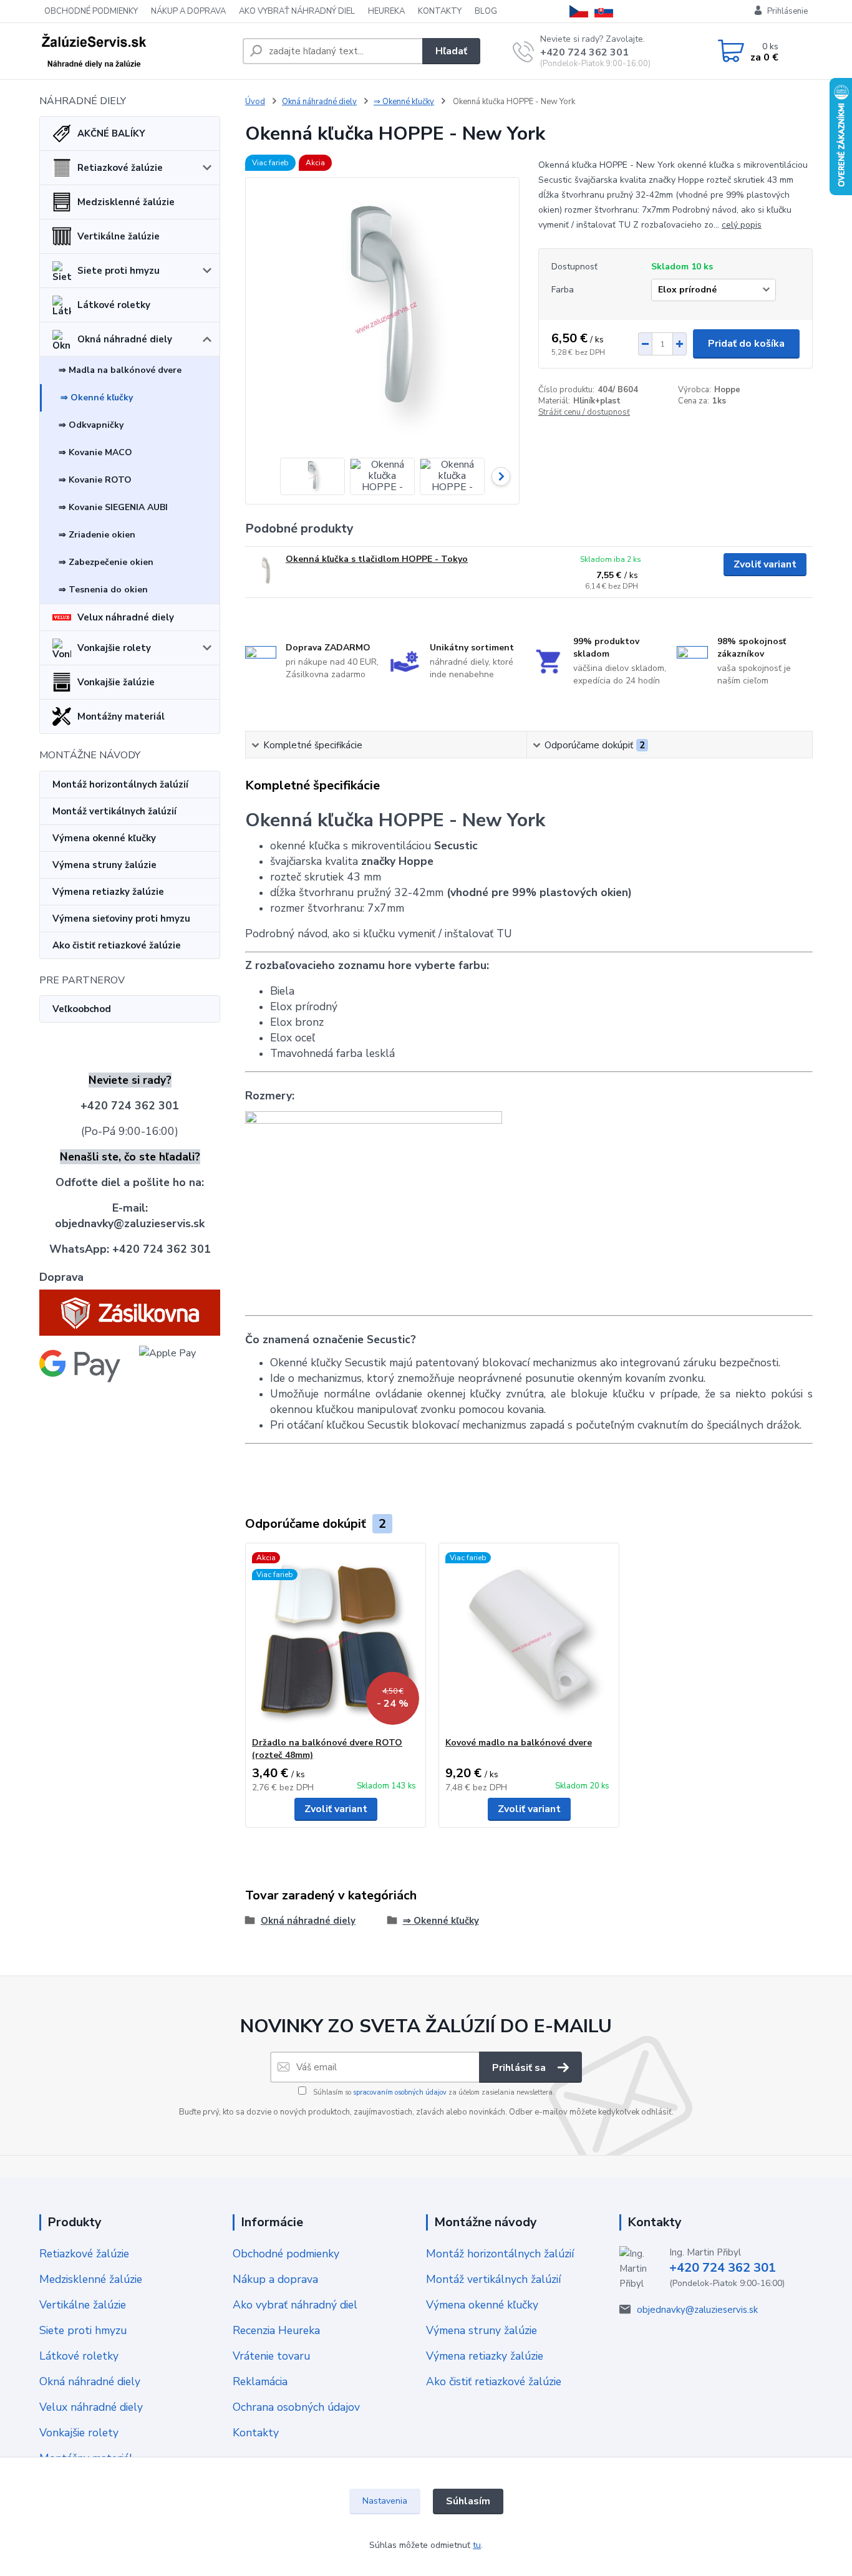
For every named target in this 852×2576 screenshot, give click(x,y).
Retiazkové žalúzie (120, 168)
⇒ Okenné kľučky (97, 398)
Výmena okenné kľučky (104, 838)
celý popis (742, 225)
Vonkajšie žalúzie (116, 682)
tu (477, 2545)
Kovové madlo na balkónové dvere (519, 1743)
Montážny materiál (121, 716)
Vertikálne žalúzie (119, 236)
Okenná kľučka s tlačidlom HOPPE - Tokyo (377, 559)
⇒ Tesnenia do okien (103, 590)
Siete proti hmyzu (119, 271)
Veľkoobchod (82, 1009)
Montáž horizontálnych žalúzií (120, 784)
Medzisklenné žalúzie (126, 202)
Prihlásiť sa (520, 2068)
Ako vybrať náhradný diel (295, 2305)
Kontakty (256, 2433)
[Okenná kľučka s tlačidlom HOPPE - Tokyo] (265, 570)
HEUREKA (386, 11)
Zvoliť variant (765, 564)
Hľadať (451, 51)
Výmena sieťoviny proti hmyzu (121, 919)
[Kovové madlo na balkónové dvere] (529, 1640)
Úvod (255, 102)
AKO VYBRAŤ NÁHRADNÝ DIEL (297, 11)
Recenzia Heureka (276, 2330)
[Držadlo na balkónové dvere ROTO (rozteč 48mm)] (336, 1640)
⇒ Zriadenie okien (97, 535)
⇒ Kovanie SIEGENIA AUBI (113, 507)
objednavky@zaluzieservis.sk (697, 2310)
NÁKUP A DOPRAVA (188, 11)
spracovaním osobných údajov (400, 2092)
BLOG (486, 11)
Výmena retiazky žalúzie (108, 892)
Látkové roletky (114, 305)
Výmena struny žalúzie (104, 865)
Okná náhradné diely (125, 339)
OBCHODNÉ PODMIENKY (91, 11)
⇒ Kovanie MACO (95, 452)
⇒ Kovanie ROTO (95, 480)
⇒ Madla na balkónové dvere (120, 370)
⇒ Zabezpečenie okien (106, 562)
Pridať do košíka (746, 344)
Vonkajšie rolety (114, 648)
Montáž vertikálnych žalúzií (114, 811)
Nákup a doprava (275, 2279)
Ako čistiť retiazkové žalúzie (117, 945)
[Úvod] (136, 51)
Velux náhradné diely (126, 617)
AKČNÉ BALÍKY (111, 133)
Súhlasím (468, 2501)
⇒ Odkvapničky (91, 425)
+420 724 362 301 (584, 52)
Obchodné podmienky (286, 2254)
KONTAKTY (440, 11)
